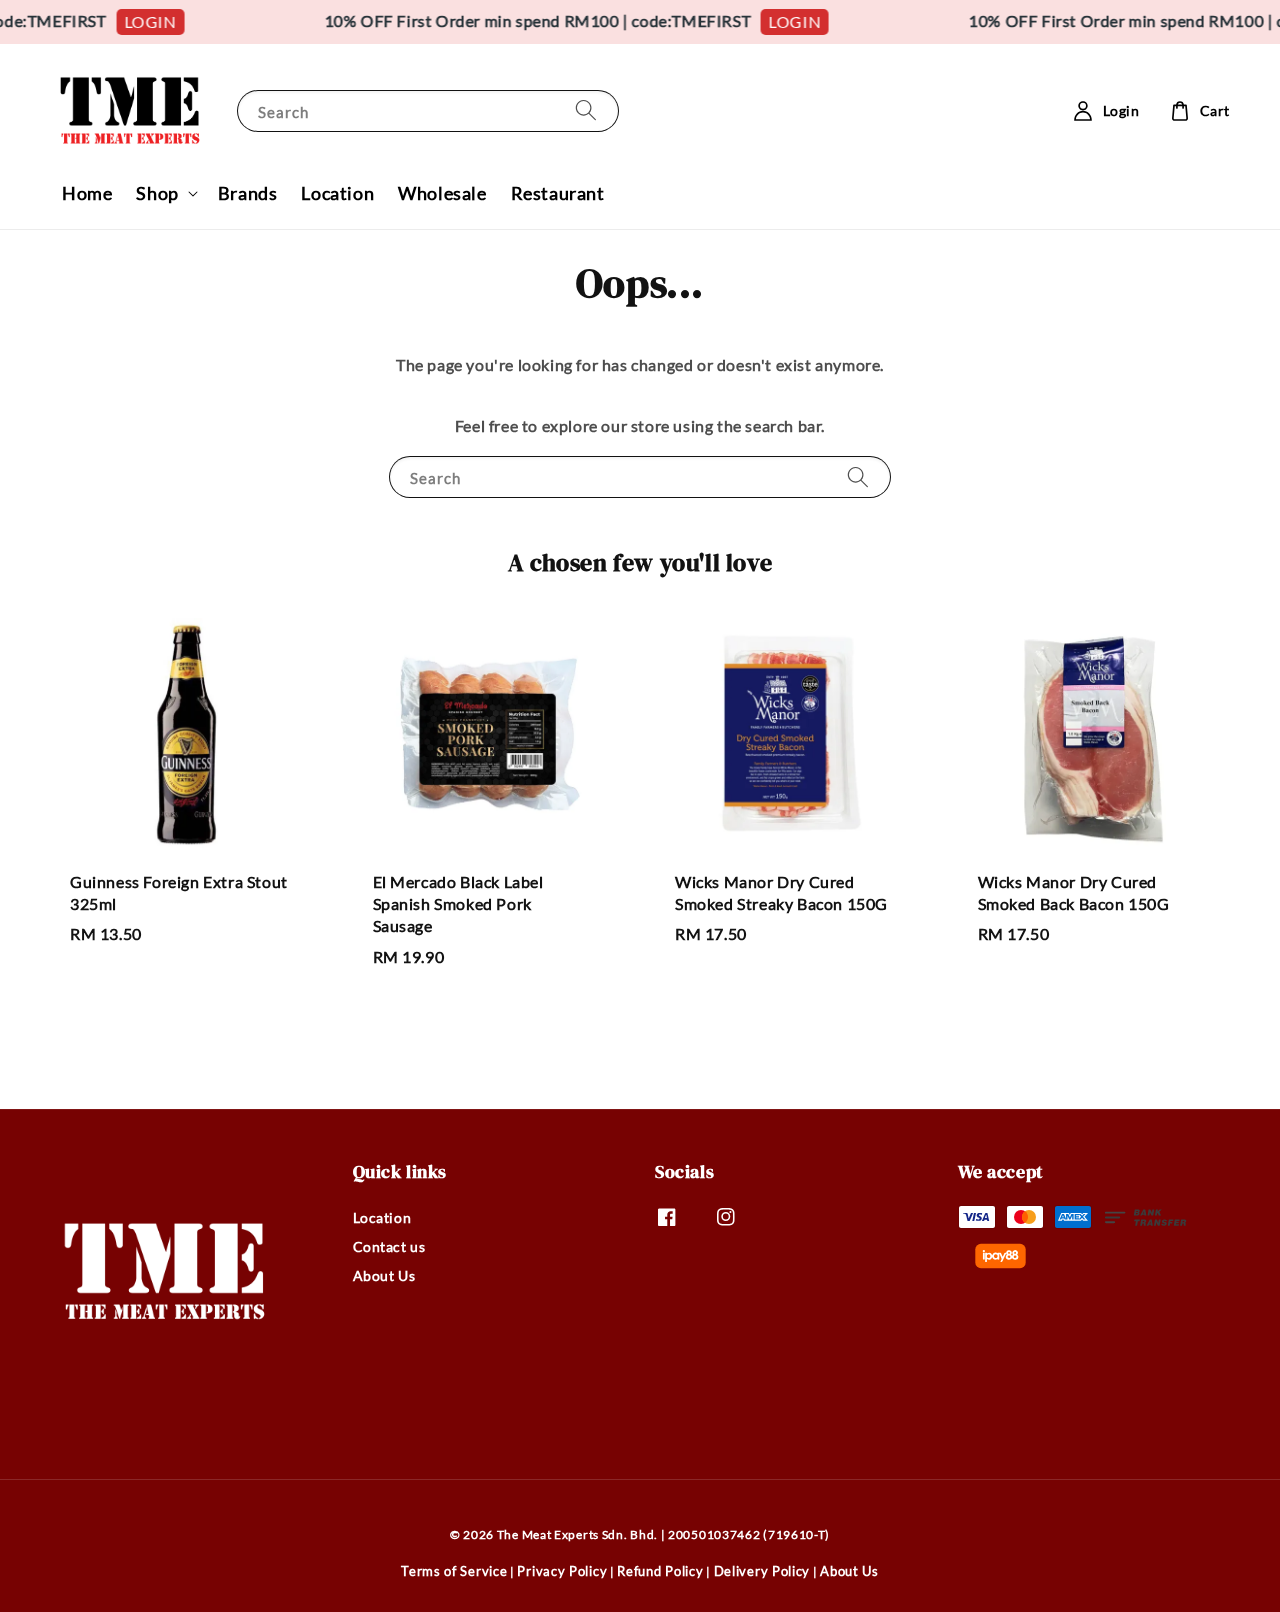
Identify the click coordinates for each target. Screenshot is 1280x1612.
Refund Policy (660, 1571)
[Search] (586, 110)
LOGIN (139, 21)
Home (87, 193)
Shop (157, 193)
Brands (248, 193)
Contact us (389, 1246)
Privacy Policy (562, 1571)
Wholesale (442, 193)
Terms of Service (454, 1571)
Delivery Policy (762, 1571)
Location (337, 193)
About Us (384, 1275)
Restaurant (558, 193)
